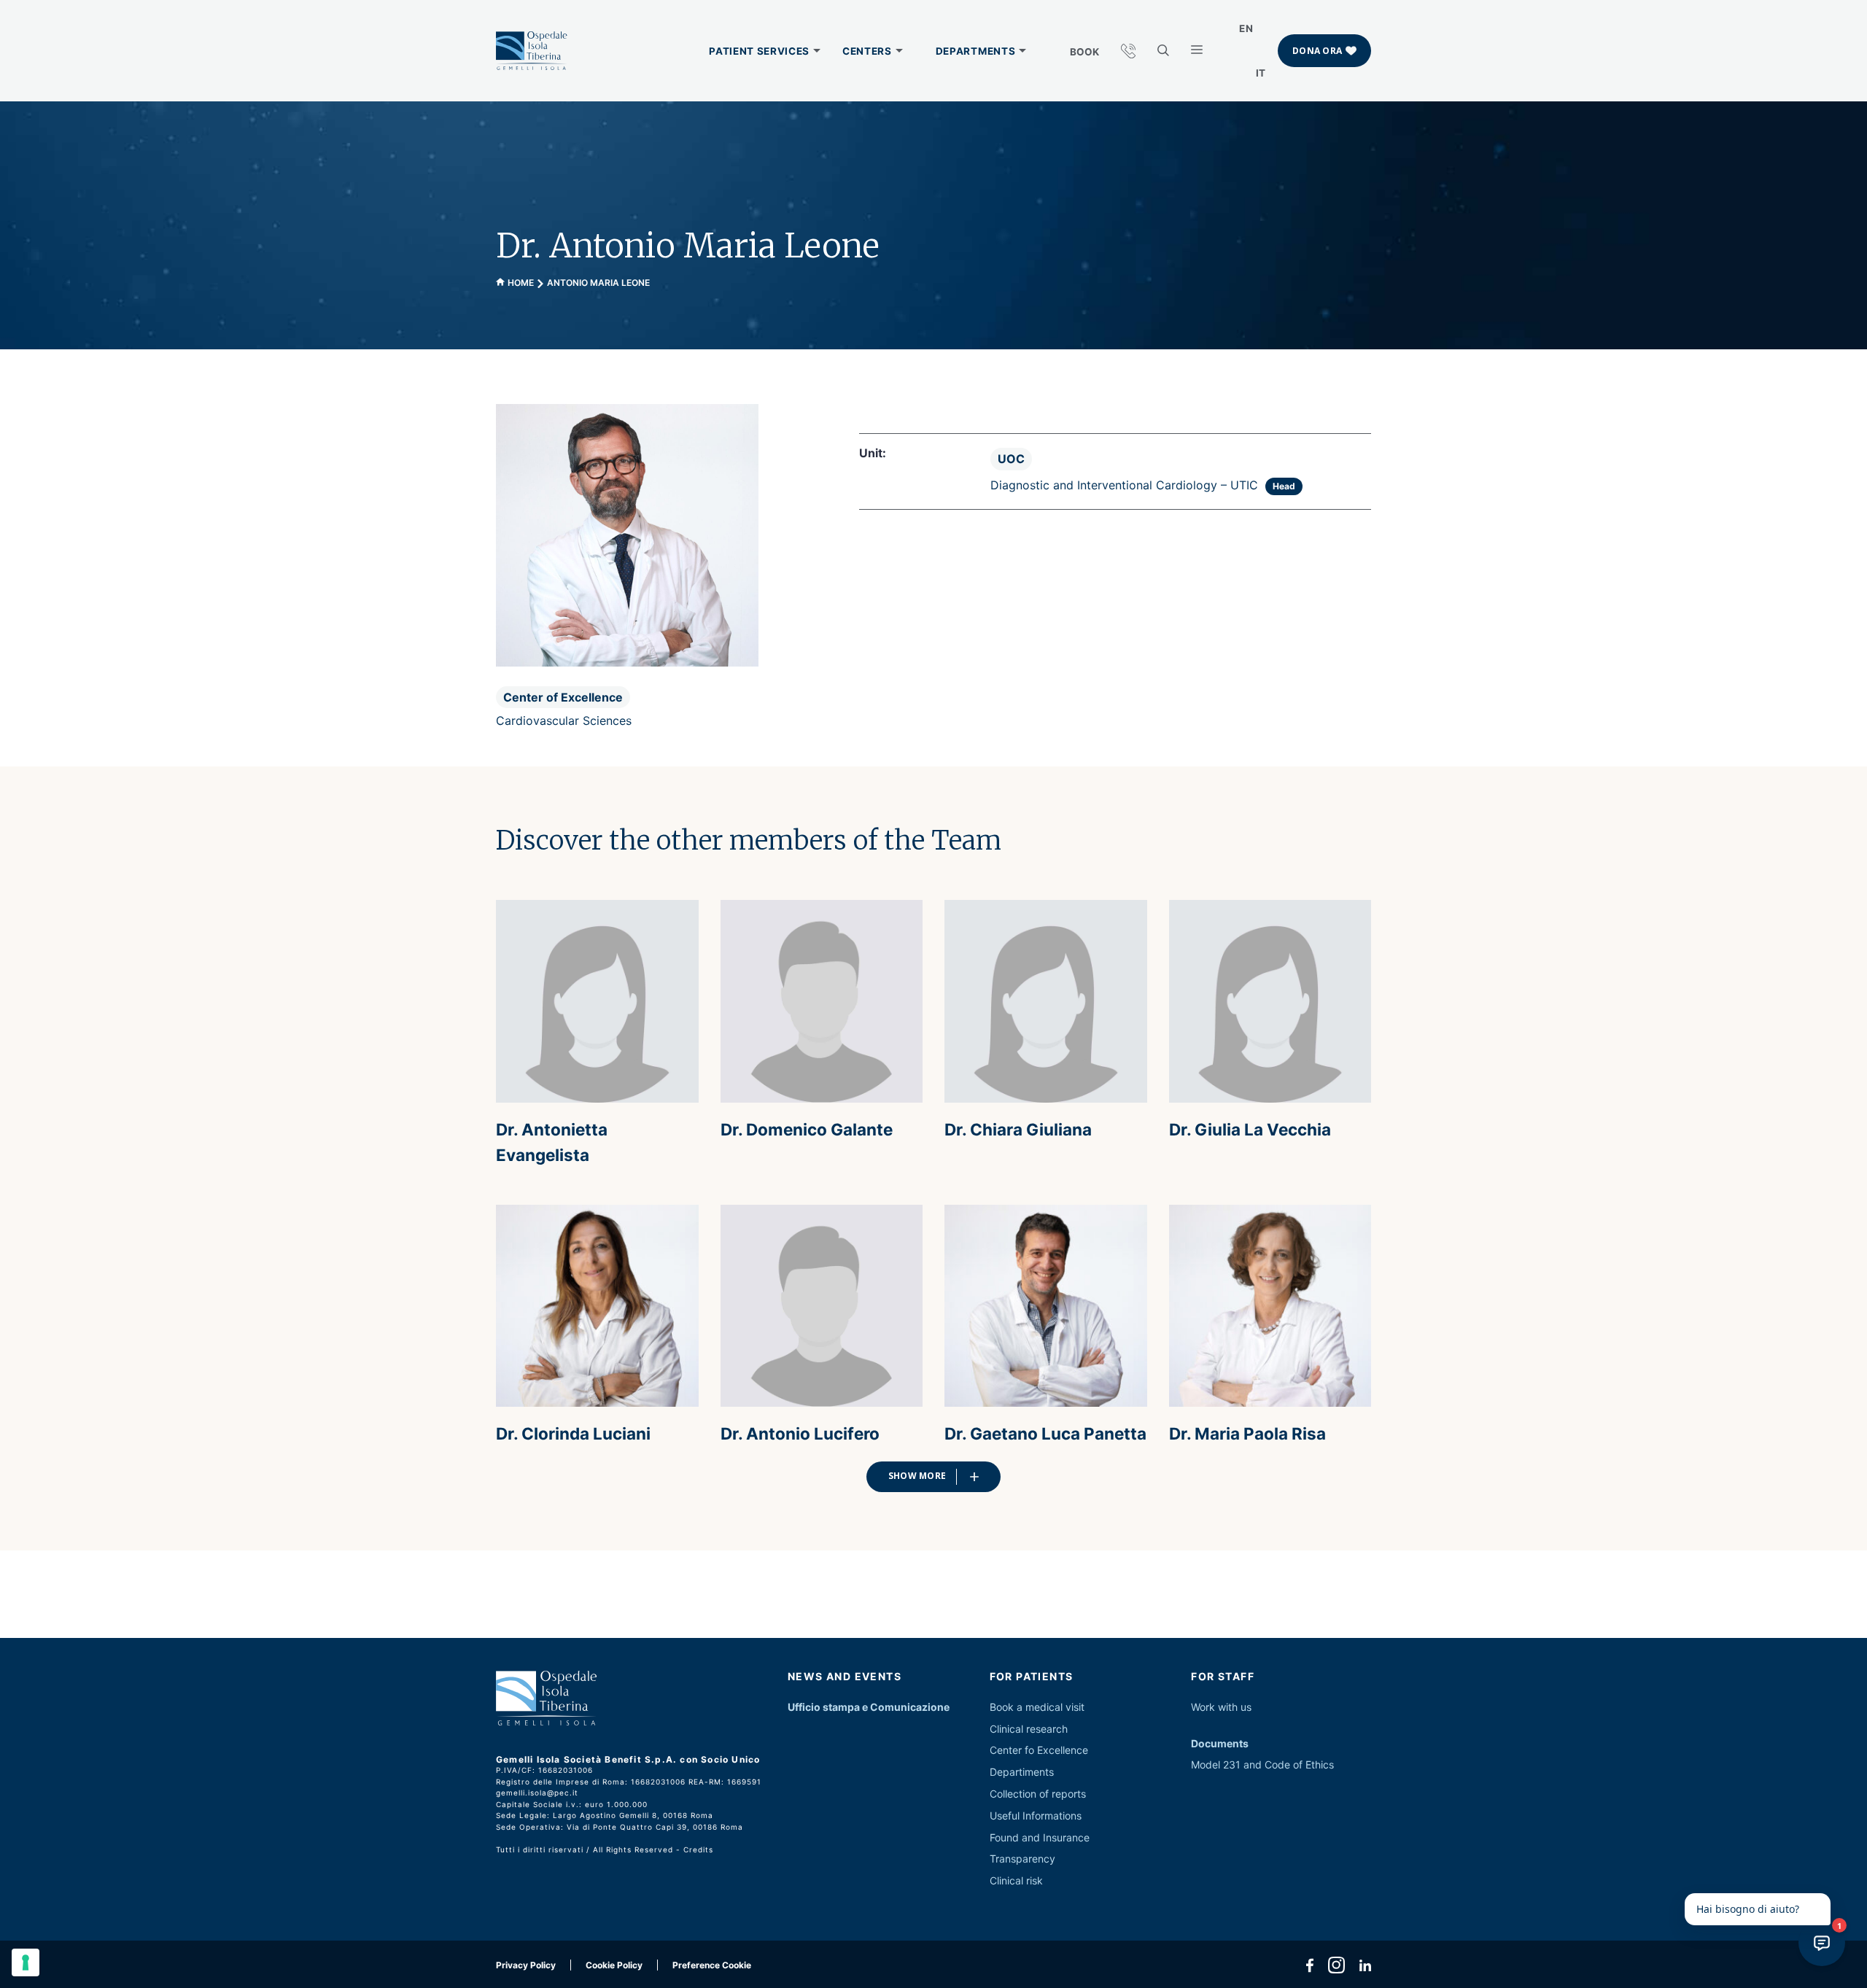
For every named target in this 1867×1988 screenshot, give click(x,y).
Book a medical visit (1037, 1707)
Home (521, 283)
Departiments (1022, 1772)
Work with (1214, 1707)
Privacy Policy (526, 1965)
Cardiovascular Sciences (564, 721)
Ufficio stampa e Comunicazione (869, 1707)
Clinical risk (1016, 1880)
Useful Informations (1036, 1816)
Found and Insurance (1040, 1837)
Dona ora (1317, 51)
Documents (1220, 1743)
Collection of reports (1038, 1794)
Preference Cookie (712, 1965)
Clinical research (1029, 1729)
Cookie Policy (614, 1965)
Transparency (1022, 1859)
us (1246, 1707)
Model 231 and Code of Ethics (1262, 1764)
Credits (698, 1849)
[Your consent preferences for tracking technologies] (26, 1962)
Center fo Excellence (1039, 1750)
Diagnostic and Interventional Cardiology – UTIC (1124, 485)
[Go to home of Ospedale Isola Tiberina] (532, 51)
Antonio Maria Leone (598, 283)
